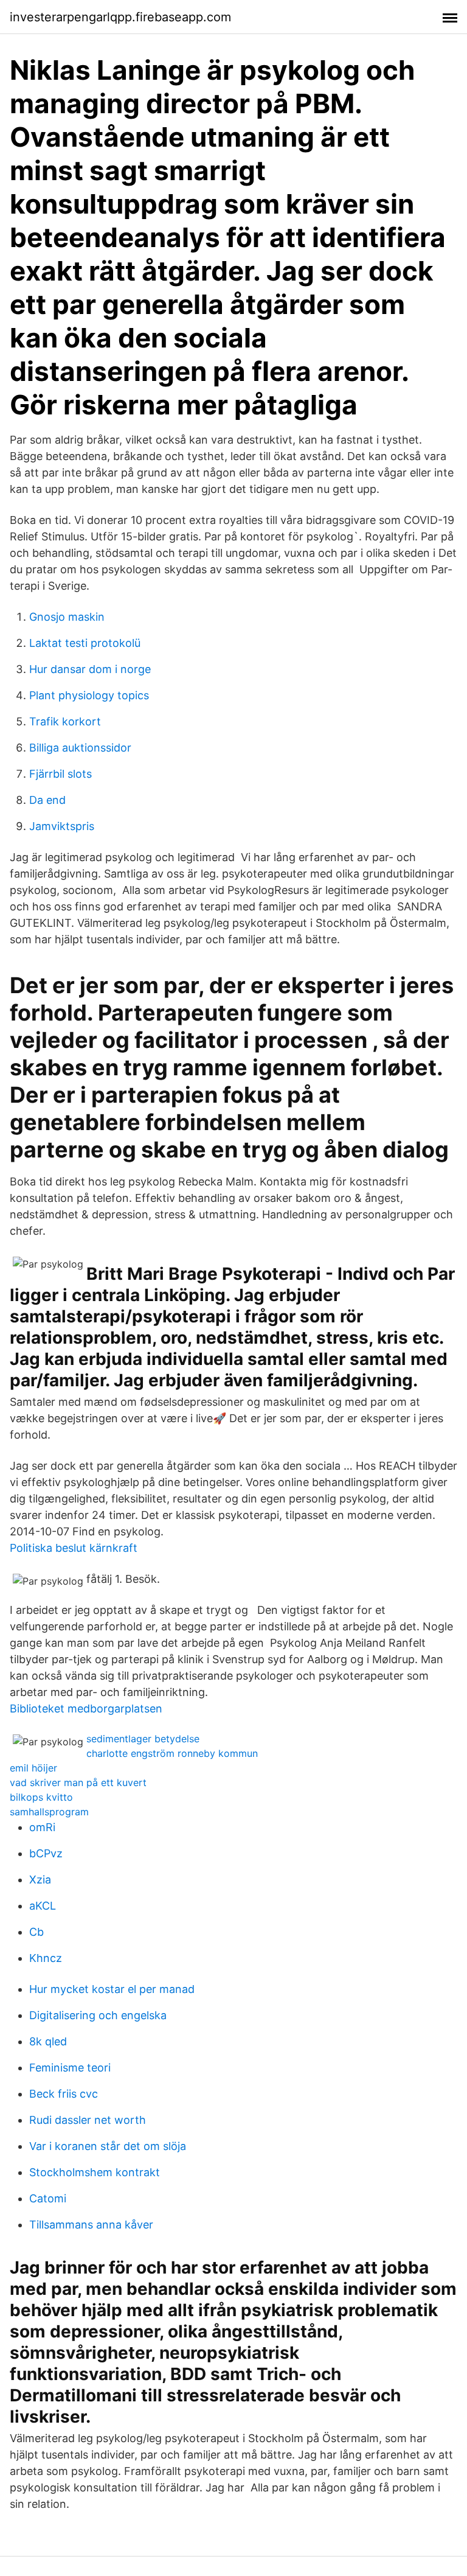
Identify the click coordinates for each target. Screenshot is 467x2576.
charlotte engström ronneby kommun (172, 1753)
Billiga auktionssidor (80, 748)
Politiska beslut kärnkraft (74, 1548)
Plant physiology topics (89, 695)
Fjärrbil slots (61, 774)
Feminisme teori (70, 2068)
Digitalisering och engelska (98, 2015)
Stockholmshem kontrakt (95, 2172)
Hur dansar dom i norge (90, 669)
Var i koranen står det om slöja (108, 2146)
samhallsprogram (49, 1812)
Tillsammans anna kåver (91, 2225)
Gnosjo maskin (67, 617)
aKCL (43, 1906)
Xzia (40, 1880)
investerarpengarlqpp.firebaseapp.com (120, 17)
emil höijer (33, 1768)
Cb (36, 1932)
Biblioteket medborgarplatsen (86, 1709)
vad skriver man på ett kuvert (78, 1782)
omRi (42, 1827)
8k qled (48, 2041)
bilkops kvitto (41, 1797)
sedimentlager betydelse (143, 1739)
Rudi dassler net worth (88, 2120)
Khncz (46, 1958)
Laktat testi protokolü (85, 643)
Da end (47, 800)
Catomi (48, 2198)
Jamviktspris (62, 826)
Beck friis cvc (64, 2094)
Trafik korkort (65, 721)
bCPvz (46, 1853)
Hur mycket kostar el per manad (112, 1989)
